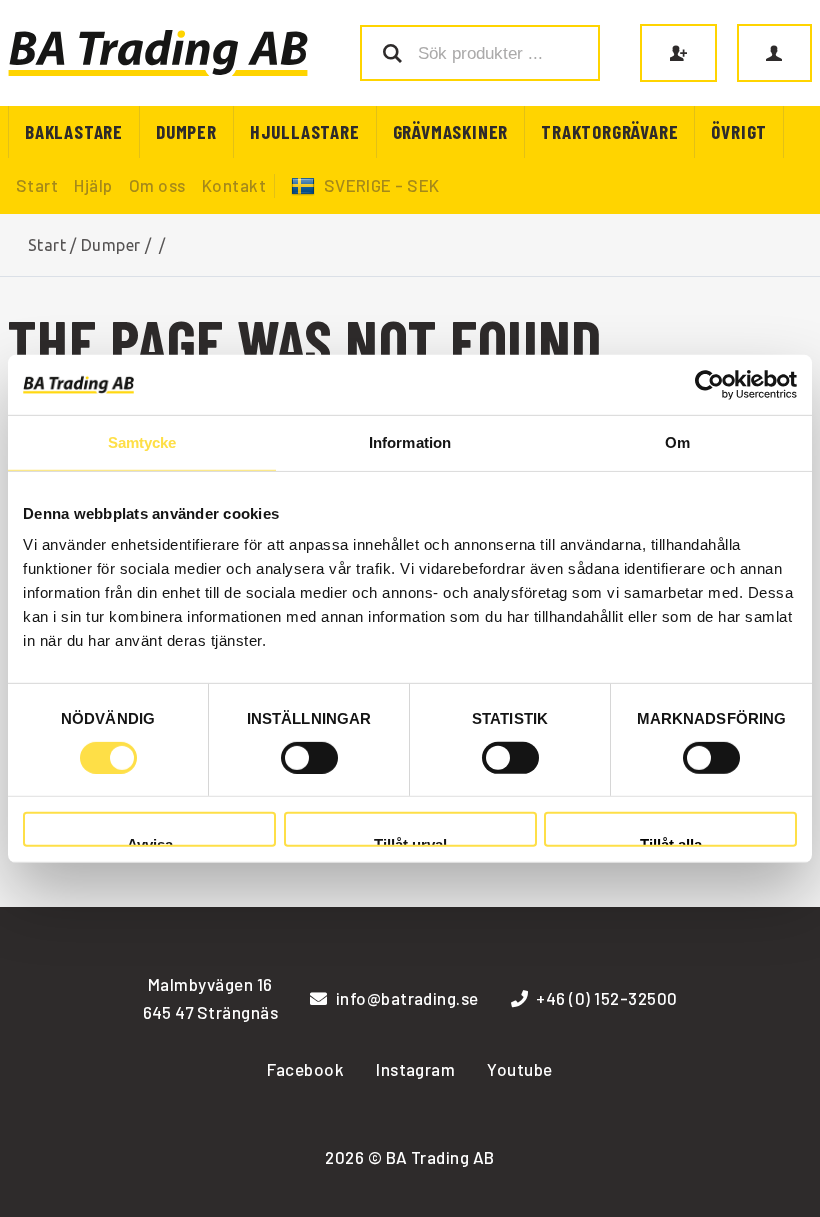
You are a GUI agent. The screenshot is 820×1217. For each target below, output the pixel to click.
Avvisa (150, 841)
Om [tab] (677, 441)
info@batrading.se (407, 998)
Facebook (305, 1069)
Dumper (186, 131)
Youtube (519, 1069)
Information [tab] (410, 441)
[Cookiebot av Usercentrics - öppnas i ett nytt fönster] (709, 384)
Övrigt (739, 131)
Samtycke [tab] (142, 441)
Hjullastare (305, 131)
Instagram (415, 1069)
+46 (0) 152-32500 (606, 998)
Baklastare (74, 131)
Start (37, 185)
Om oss (157, 185)
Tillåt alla (671, 841)
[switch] (309, 758)
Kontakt (234, 185)
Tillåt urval (410, 841)
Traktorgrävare (609, 131)
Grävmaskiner (451, 131)
